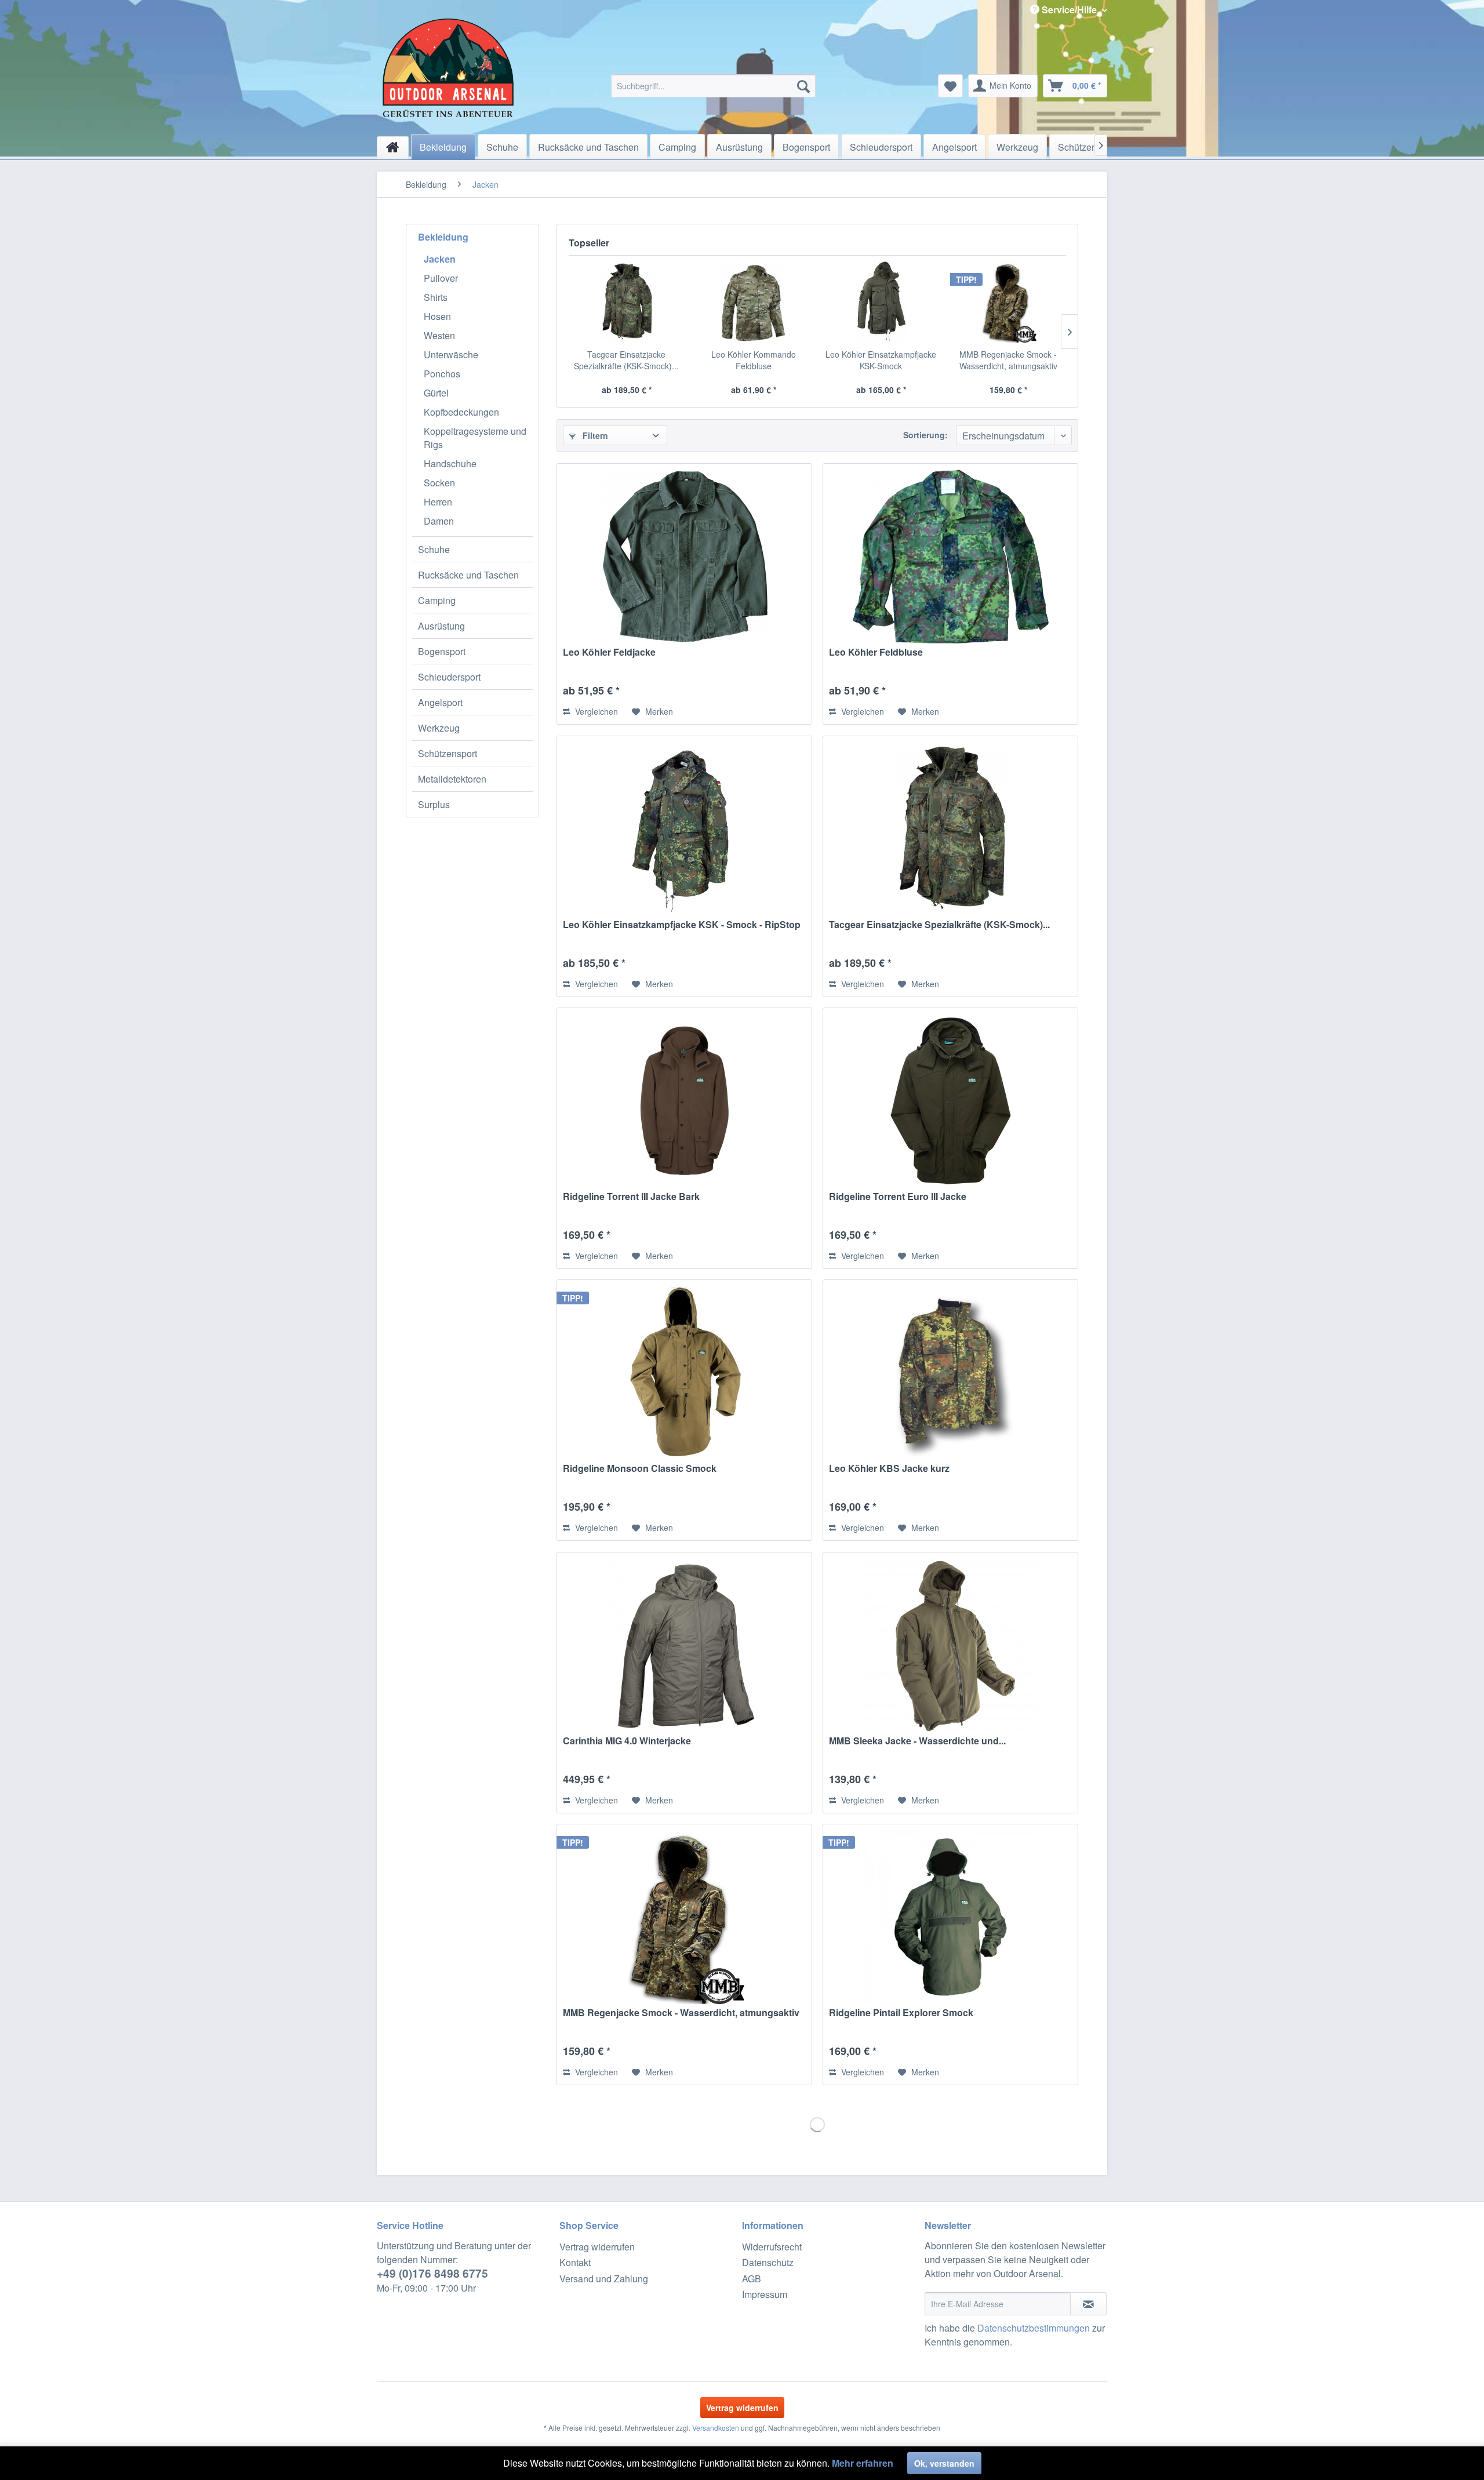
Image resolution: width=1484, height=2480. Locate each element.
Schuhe (434, 549)
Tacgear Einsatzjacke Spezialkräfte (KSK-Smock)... (626, 360)
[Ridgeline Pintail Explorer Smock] (950, 1917)
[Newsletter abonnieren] (1088, 2304)
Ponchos (442, 374)
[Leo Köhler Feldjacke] (684, 557)
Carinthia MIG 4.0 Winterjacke (627, 1741)
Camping (437, 600)
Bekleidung (443, 237)
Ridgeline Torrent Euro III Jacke (898, 1197)
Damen (439, 521)
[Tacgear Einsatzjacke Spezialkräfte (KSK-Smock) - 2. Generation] (627, 302)
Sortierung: (925, 435)
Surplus (434, 804)
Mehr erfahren (863, 2463)
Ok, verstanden (944, 2463)
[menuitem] (713, 86)
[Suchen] (803, 86)
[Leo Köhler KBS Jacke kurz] (950, 1373)
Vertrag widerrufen (597, 2247)
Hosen (437, 316)
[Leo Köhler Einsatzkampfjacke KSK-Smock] (881, 302)
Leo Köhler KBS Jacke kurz (889, 1469)
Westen (439, 335)
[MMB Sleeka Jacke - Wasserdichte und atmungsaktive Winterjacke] (950, 1645)
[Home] (393, 148)
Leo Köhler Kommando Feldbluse (754, 360)
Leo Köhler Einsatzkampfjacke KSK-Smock (881, 360)
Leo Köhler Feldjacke (609, 652)
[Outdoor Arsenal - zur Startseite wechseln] (448, 68)
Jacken (440, 259)
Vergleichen (595, 711)
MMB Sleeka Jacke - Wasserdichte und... (917, 1741)
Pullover (441, 278)
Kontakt (575, 2262)
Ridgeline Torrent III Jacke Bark (631, 1197)
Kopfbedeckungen (461, 412)
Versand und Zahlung (604, 2279)
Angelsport (440, 702)
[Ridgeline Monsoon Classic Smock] (684, 1373)
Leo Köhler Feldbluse (876, 652)
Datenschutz (768, 2262)
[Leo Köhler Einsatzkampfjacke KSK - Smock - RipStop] (684, 829)
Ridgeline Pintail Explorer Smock (901, 2013)
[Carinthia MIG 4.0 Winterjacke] (684, 1645)
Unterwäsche (451, 354)
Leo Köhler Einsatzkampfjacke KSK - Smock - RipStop (682, 925)
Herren (438, 502)
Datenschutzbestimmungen (1034, 2328)
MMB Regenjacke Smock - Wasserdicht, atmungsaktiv (1008, 360)
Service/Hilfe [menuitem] (1069, 10)
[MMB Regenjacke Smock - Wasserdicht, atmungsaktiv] (1009, 302)
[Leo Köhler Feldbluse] (950, 557)
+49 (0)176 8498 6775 (432, 2273)
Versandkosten (716, 2428)
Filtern (594, 435)
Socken (439, 483)
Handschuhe (450, 463)
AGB (752, 2279)
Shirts (436, 297)
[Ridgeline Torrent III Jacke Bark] (684, 1101)
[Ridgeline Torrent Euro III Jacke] (950, 1101)
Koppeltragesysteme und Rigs (475, 438)
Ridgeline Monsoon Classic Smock (640, 1469)
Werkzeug (439, 728)
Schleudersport (449, 677)
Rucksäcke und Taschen (468, 575)
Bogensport (442, 651)
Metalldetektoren (452, 779)
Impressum (765, 2294)
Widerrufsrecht (772, 2247)
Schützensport (448, 753)
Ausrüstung (441, 626)
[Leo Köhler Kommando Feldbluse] (754, 302)
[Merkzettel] (950, 86)
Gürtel (436, 393)
